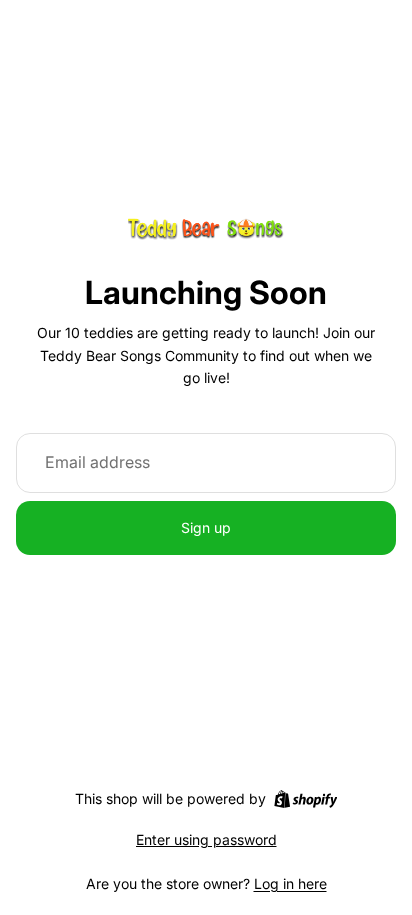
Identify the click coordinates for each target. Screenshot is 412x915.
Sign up (206, 527)
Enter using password (206, 839)
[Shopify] (305, 799)
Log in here (290, 883)
